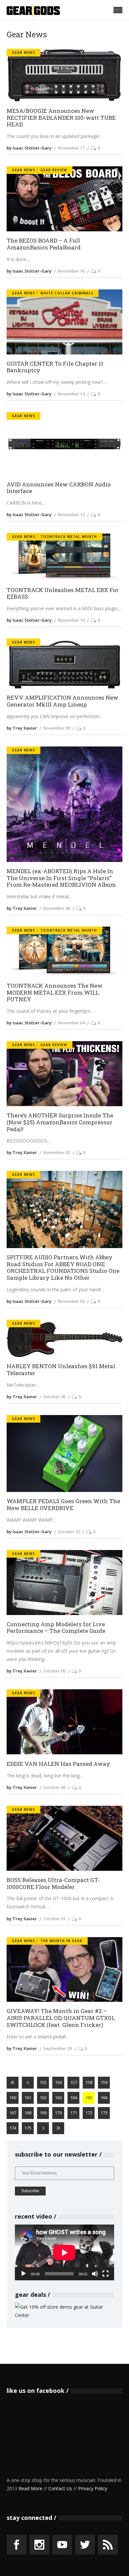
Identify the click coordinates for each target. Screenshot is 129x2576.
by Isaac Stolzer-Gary (29, 148)
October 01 (54, 1919)
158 (89, 2082)
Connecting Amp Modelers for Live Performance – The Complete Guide (56, 1628)
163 (58, 2097)
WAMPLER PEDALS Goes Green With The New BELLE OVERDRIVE (63, 1505)
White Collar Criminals (67, 293)
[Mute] (95, 2274)
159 (104, 2082)
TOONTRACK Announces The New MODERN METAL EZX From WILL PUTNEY (55, 993)
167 (13, 2113)
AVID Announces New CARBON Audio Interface (59, 488)
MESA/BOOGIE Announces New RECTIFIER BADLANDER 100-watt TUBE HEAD (61, 118)
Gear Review (54, 170)
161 (28, 2097)
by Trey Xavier (22, 728)
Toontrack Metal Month (69, 537)
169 (43, 2113)
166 (104, 2097)
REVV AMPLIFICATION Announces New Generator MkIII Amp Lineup (63, 701)
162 (43, 2097)
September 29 (58, 2048)
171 (74, 2113)
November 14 (71, 394)
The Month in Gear (61, 1941)
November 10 (71, 620)
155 (43, 2082)
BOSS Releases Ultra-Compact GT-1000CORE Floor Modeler (53, 1883)
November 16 (71, 271)
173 (104, 2113)
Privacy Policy (93, 2488)
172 (89, 2113)
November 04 (71, 1023)
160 (13, 2097)
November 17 (71, 148)
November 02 (57, 1152)
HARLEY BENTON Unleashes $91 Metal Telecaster (61, 1370)
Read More (30, 2488)
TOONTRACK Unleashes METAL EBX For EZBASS (63, 594)
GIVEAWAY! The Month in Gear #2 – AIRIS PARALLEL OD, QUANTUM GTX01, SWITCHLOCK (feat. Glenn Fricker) (61, 2018)
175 (28, 2128)
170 (58, 2113)
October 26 (54, 1397)
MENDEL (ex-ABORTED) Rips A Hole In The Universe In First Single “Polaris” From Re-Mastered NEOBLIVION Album (61, 878)
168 (28, 2113)
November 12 (71, 514)
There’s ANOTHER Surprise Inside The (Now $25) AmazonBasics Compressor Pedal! (60, 1122)
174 (13, 2128)
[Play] (23, 2274)
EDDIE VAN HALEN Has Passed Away (58, 1764)
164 (74, 2097)
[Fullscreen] (106, 2274)
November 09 (57, 728)
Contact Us (60, 2488)
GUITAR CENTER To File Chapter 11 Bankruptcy (55, 367)
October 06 (54, 1671)
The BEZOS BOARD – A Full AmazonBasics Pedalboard (44, 244)
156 (58, 2082)
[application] (64, 2252)
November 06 (57, 908)
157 (74, 2082)
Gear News (23, 52)
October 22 (69, 1532)
